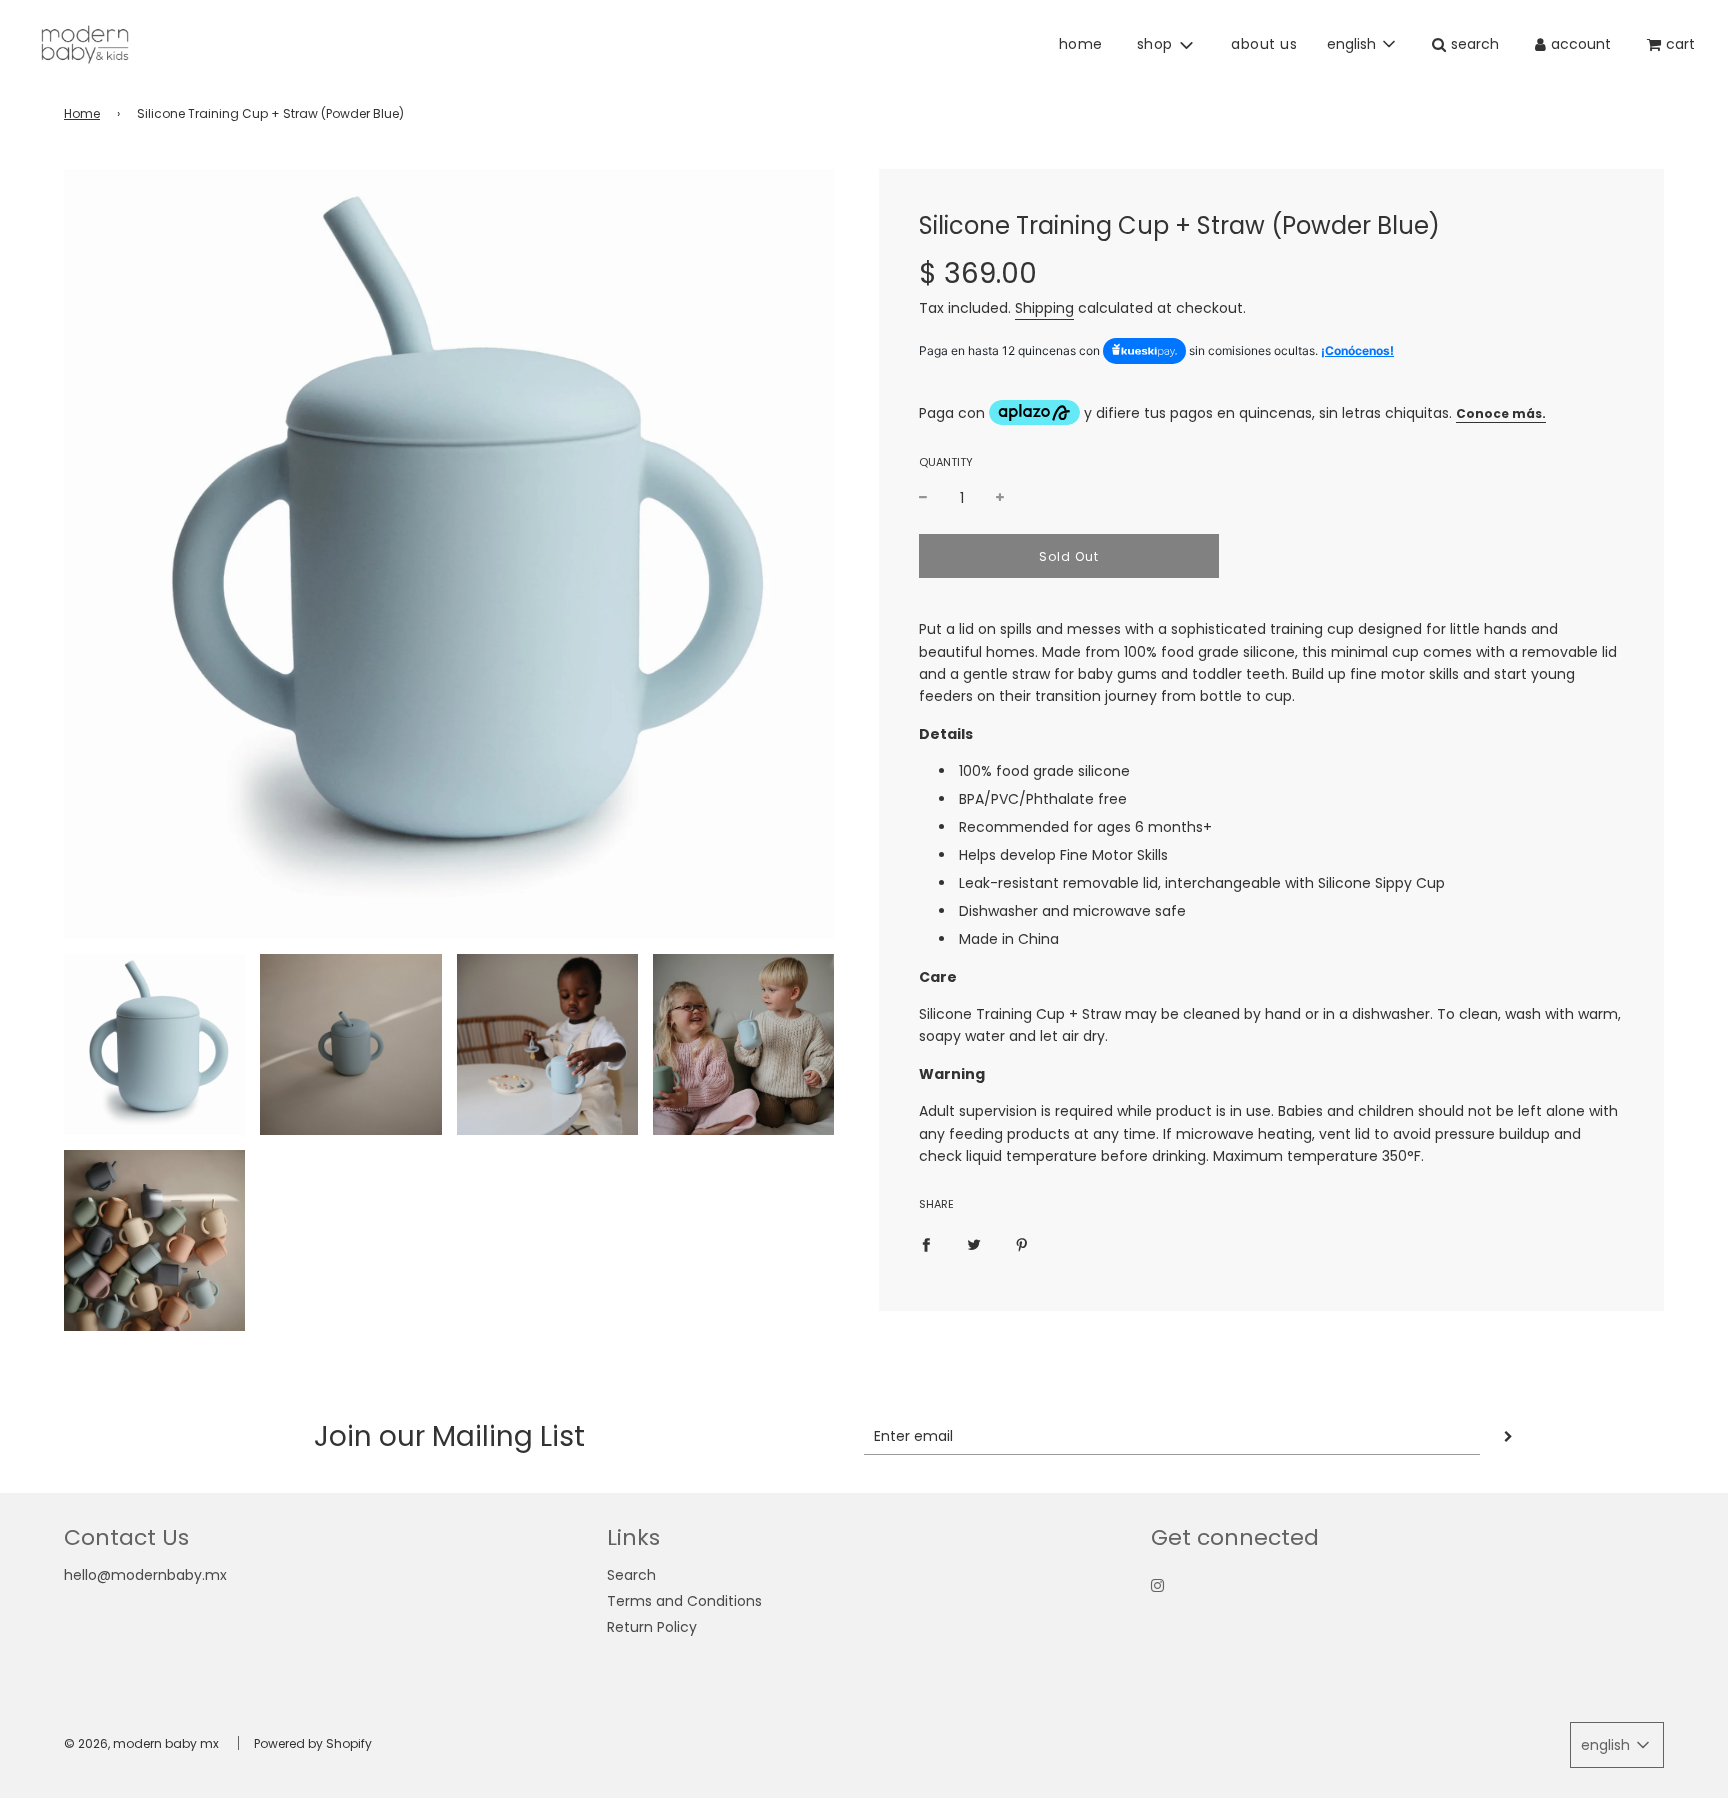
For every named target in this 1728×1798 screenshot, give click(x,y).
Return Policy (652, 1627)
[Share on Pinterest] (1022, 1244)
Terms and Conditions (684, 1601)
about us (1264, 44)
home (1081, 44)
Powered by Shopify (313, 1743)
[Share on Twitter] (974, 1244)
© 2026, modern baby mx (141, 1743)
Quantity (946, 462)
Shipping (1044, 308)
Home (82, 113)
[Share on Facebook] (926, 1244)
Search (631, 1575)
